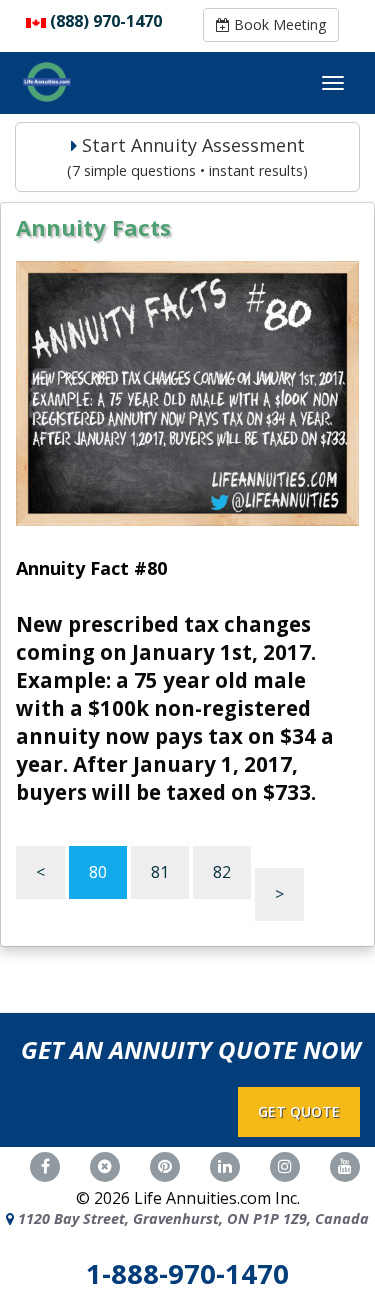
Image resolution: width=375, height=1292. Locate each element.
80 (98, 872)
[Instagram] (285, 1165)
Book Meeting (278, 24)
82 (222, 872)
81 (160, 872)
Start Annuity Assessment (187, 156)
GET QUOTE (299, 1111)
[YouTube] (345, 1165)
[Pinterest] (165, 1165)
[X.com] (105, 1165)
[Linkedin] (225, 1165)
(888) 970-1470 (106, 21)
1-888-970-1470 (187, 1273)
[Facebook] (45, 1165)
